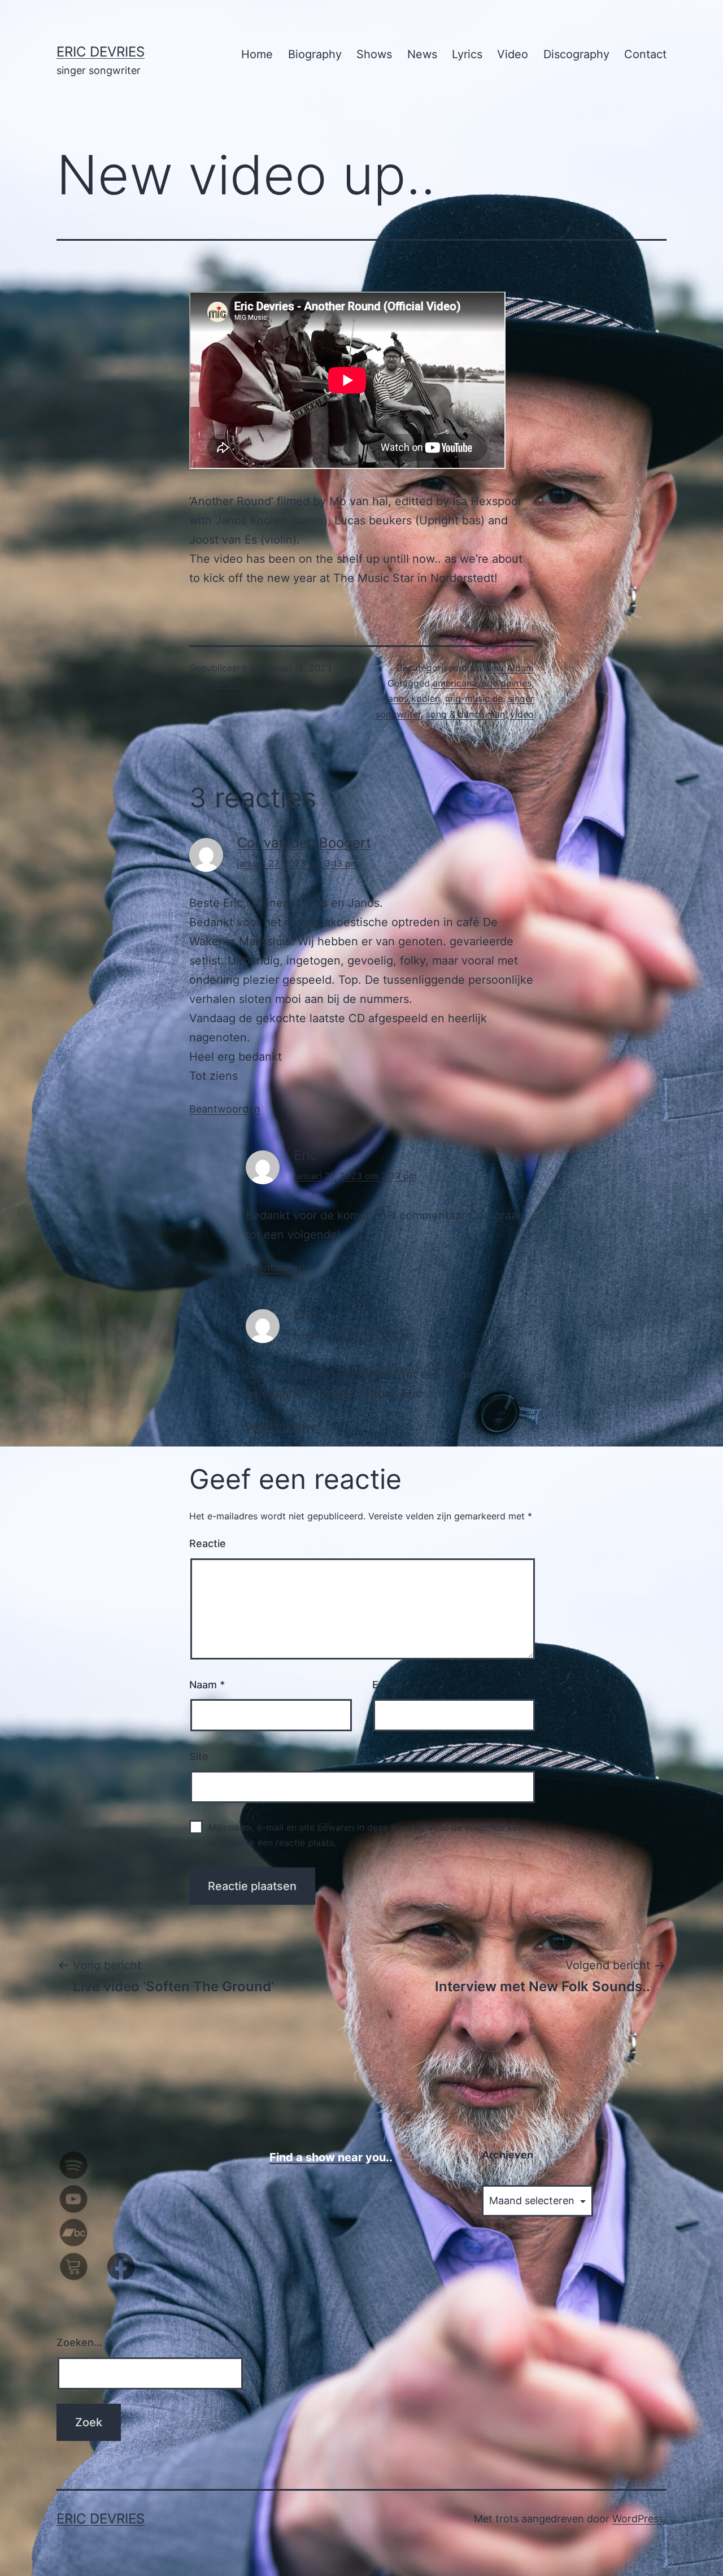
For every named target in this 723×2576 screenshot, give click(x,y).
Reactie (208, 1543)
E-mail (391, 1685)
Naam (207, 1685)
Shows (374, 54)
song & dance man (465, 714)
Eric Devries (101, 52)
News (422, 54)
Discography (576, 54)
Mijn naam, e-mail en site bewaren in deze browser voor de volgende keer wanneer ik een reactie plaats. (367, 1835)
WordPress (638, 2519)
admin (227, 683)
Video (513, 54)
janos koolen (413, 698)
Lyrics (467, 54)
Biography (315, 54)
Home (257, 54)
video (522, 714)
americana (455, 683)
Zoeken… (79, 2342)
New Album (509, 668)
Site (199, 1756)
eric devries (507, 683)
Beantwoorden (225, 1109)
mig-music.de (474, 698)
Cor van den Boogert (304, 843)
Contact (645, 54)
